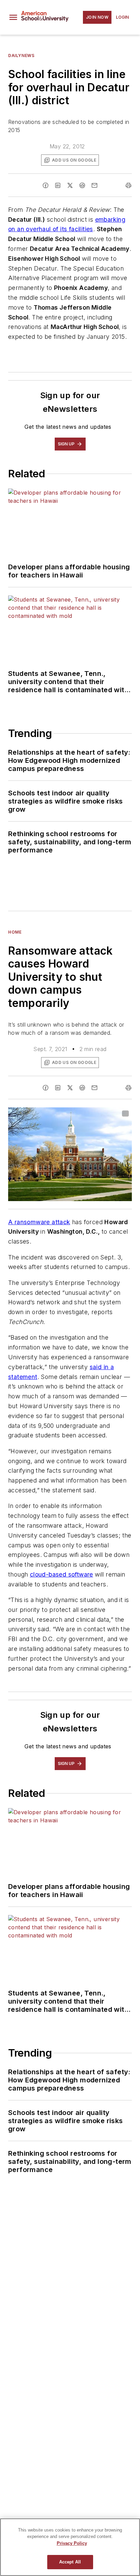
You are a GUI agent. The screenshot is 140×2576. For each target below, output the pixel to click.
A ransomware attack (39, 1222)
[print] (128, 185)
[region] (70, 2547)
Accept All (70, 2562)
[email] (94, 185)
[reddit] (82, 185)
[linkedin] (58, 185)
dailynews (21, 56)
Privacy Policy (72, 2543)
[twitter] (70, 185)
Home (15, 932)
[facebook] (46, 185)
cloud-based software (62, 1574)
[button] (13, 17)
